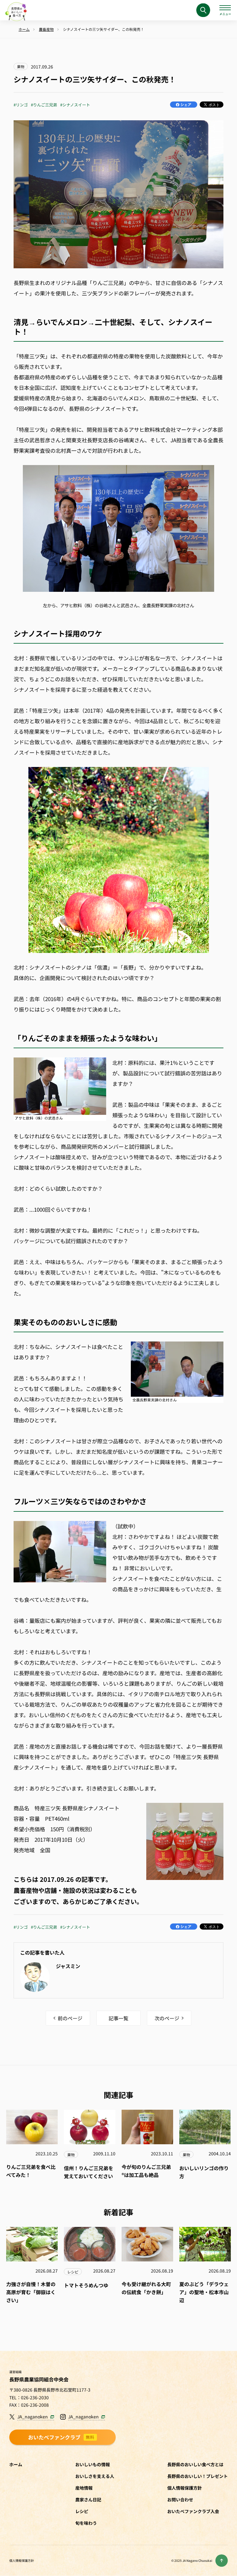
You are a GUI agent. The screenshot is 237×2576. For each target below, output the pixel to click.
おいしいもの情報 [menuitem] (93, 2464)
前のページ (70, 2018)
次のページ (167, 2018)
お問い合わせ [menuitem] (180, 2500)
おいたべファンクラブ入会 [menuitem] (193, 2511)
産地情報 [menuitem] (84, 2488)
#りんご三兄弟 (44, 105)
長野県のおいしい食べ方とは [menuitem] (195, 2464)
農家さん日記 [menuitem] (88, 2500)
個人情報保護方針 (22, 2560)
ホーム (16, 2464)
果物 (21, 66)
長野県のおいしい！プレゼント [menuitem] (197, 2476)
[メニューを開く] (225, 10)
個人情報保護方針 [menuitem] (185, 2488)
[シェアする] (184, 105)
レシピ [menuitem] (82, 2511)
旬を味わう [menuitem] (86, 2523)
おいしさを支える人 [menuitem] (95, 2476)
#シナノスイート (75, 105)
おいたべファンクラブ (61, 2437)
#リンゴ (21, 105)
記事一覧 (118, 2018)
